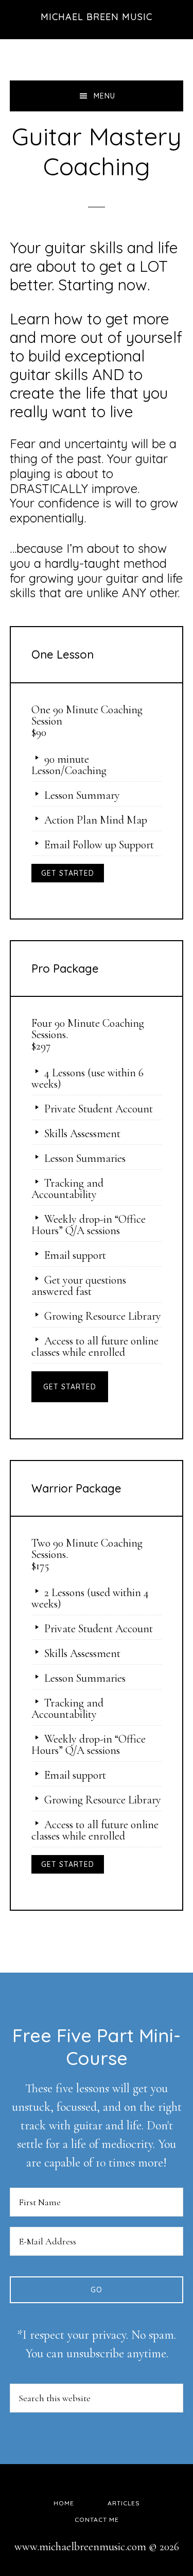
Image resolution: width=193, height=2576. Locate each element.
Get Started (68, 873)
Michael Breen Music (97, 17)
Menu (104, 96)
